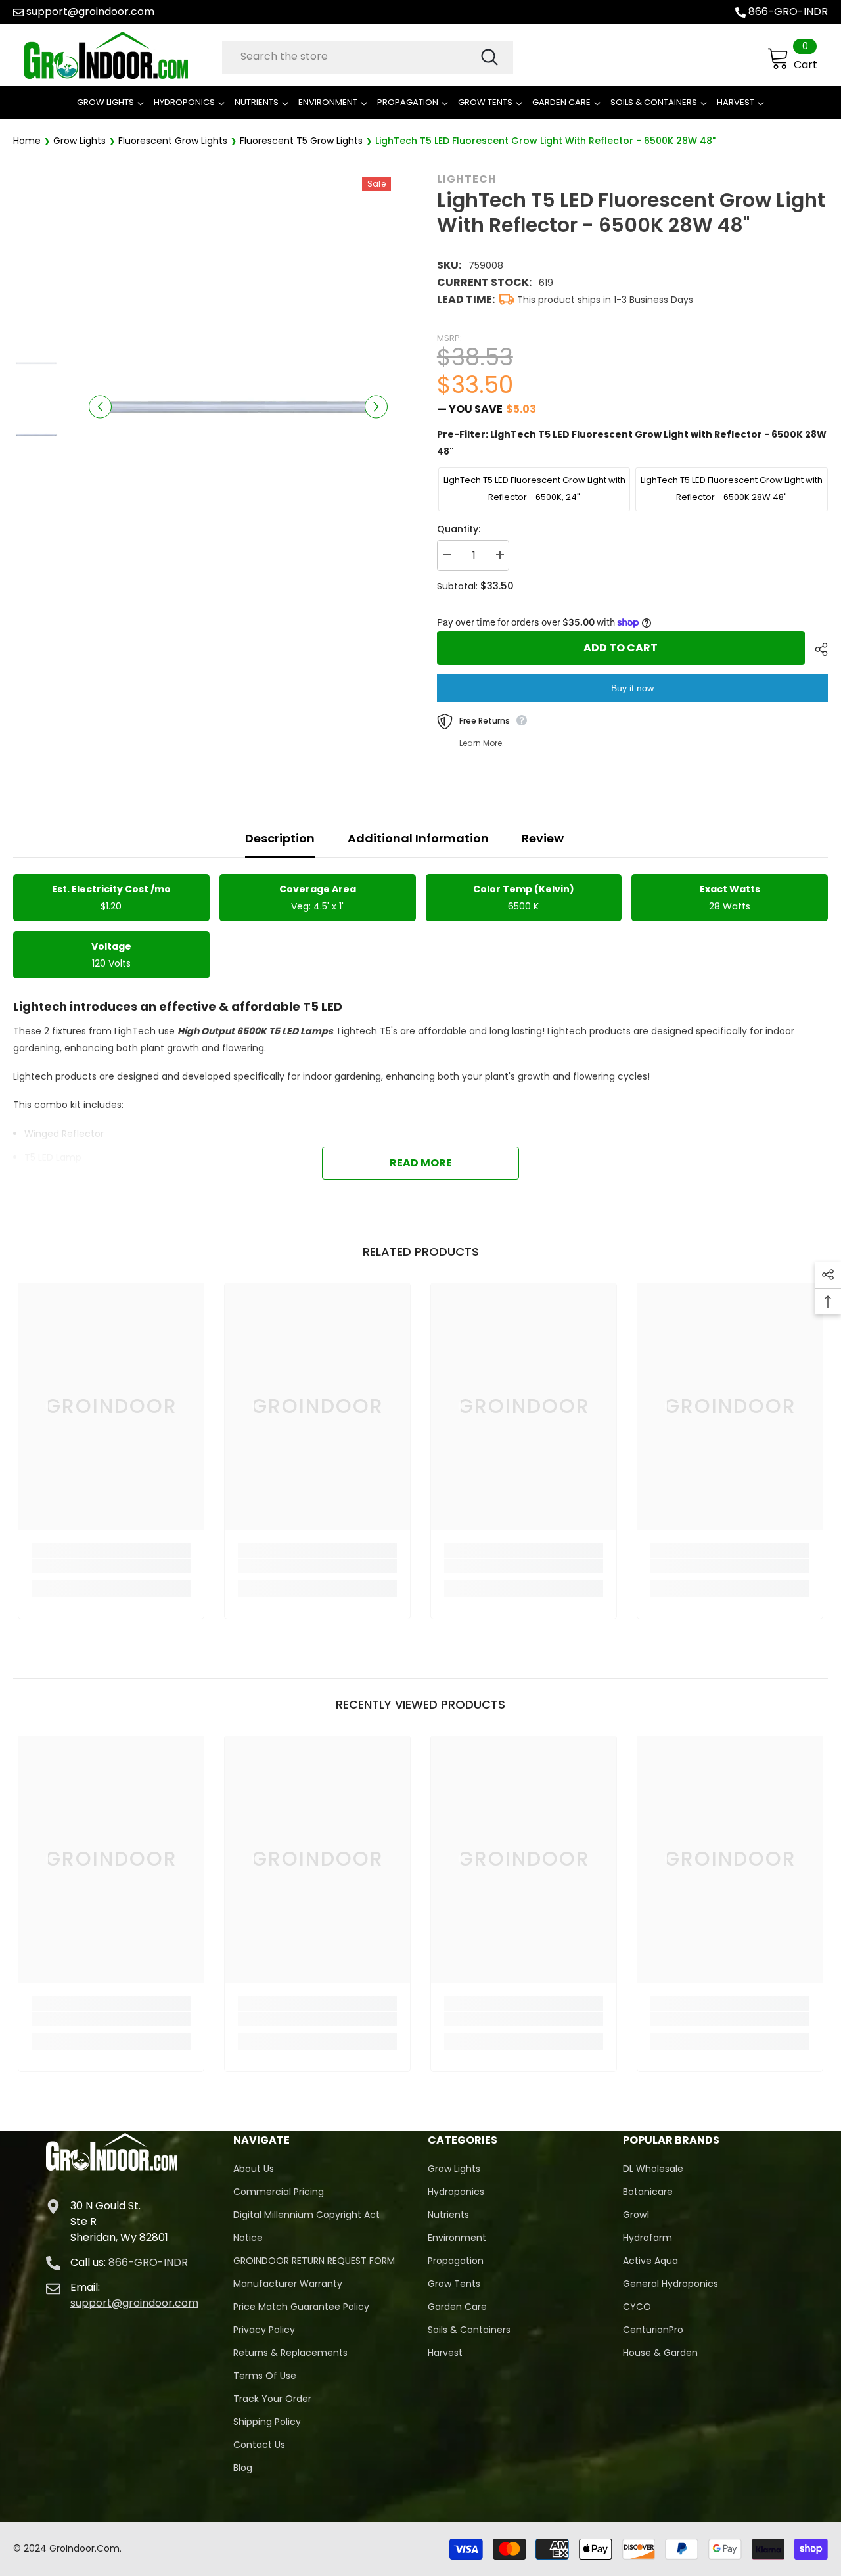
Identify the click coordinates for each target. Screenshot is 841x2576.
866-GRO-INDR (788, 11)
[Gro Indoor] (120, 55)
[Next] (376, 406)
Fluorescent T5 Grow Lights (301, 141)
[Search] (368, 57)
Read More (421, 1163)
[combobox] (351, 57)
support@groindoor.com (90, 11)
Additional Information (418, 838)
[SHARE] (816, 649)
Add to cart (621, 648)
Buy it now (632, 688)
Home (27, 141)
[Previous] (100, 406)
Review (543, 838)
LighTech (467, 179)
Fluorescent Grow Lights (173, 141)
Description (280, 838)
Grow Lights (80, 141)
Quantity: (459, 529)
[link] (111, 1566)
